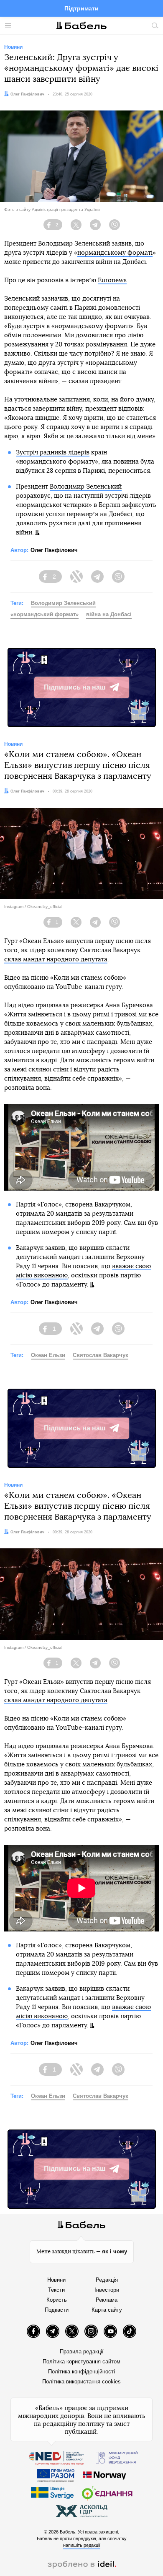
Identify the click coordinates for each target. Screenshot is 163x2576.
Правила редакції (82, 2352)
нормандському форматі (115, 253)
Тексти (56, 2290)
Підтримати (81, 8)
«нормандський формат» (45, 614)
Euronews (112, 280)
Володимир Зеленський (86, 487)
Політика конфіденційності (81, 2372)
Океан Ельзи (48, 1355)
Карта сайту (107, 2310)
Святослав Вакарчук (101, 1355)
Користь (57, 2300)
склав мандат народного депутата (56, 959)
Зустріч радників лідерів (53, 453)
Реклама (107, 2300)
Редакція (107, 2280)
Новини (56, 2280)
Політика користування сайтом (81, 2362)
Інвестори (107, 2290)
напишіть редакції (82, 2545)
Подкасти (57, 2310)
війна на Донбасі (109, 614)
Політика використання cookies (81, 2382)
